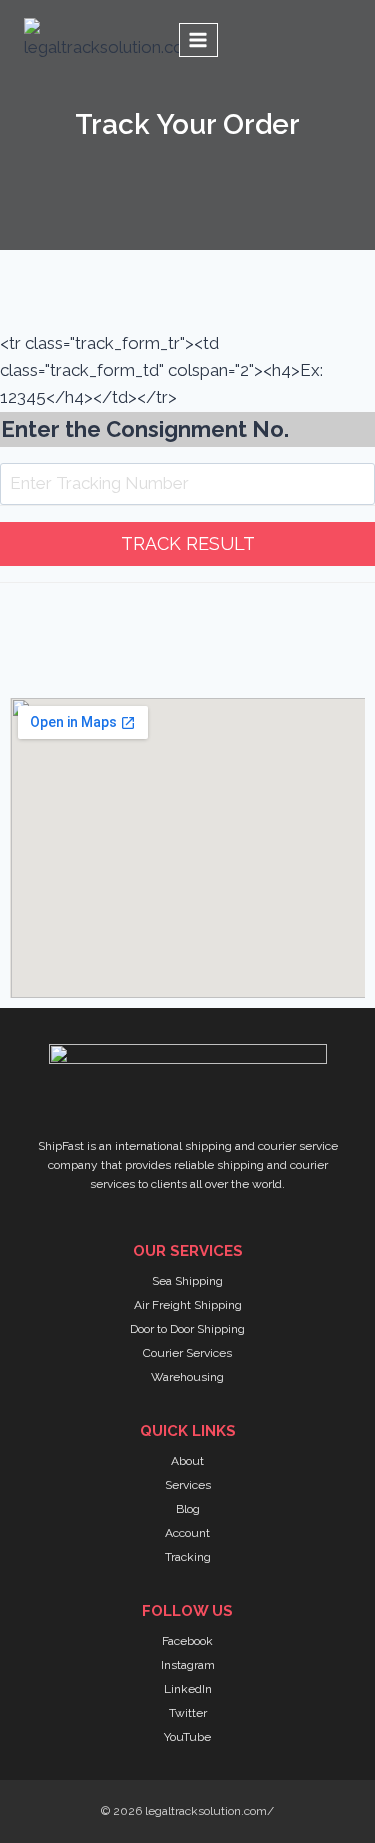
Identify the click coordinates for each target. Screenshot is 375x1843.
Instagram (188, 1665)
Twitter (188, 1713)
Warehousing (187, 1377)
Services (188, 1485)
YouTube (187, 1737)
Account (187, 1533)
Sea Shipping (187, 1281)
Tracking (188, 1557)
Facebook (187, 1641)
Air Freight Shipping (188, 1305)
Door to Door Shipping (187, 1329)
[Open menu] (198, 39)
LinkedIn (188, 1689)
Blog (188, 1509)
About (187, 1461)
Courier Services (187, 1353)
